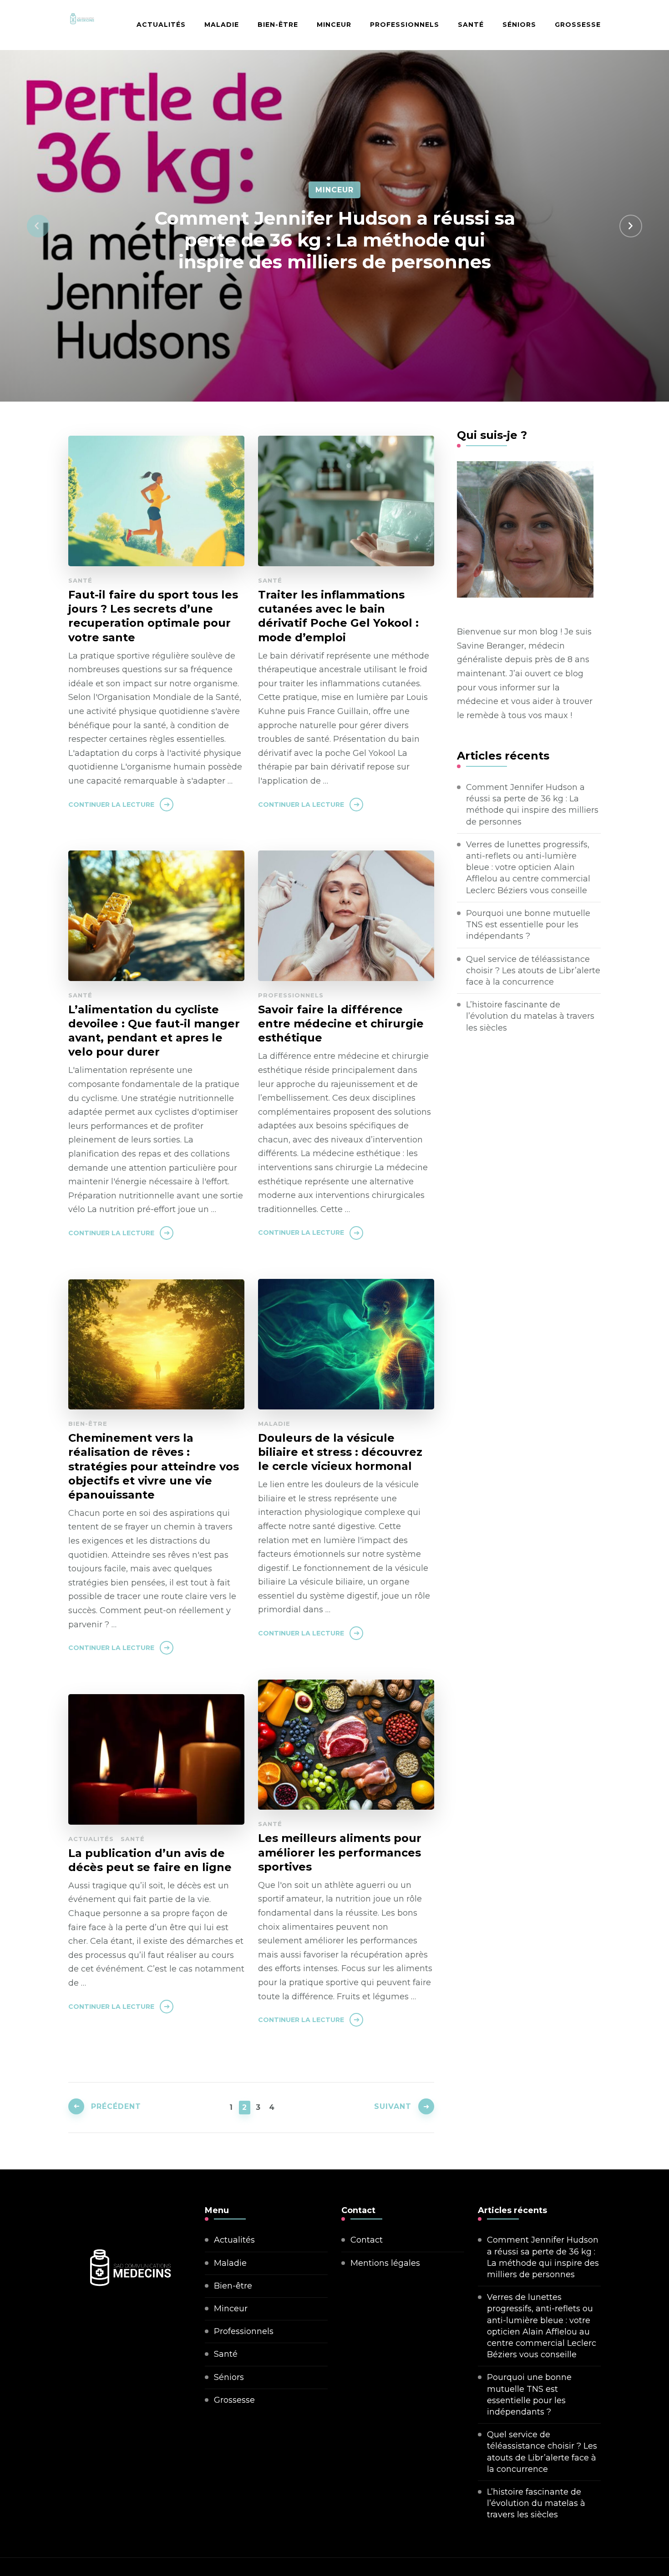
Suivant (393, 2106)
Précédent (116, 2106)
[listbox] (334, 226)
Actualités (161, 25)
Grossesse (578, 25)
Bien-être (278, 25)
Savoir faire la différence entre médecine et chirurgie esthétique (341, 1024)
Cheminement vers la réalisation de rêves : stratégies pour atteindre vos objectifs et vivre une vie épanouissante (154, 1466)
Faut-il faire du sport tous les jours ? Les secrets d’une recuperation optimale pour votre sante (153, 616)
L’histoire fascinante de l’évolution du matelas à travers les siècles (530, 1016)
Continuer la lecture (111, 805)
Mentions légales (385, 2263)
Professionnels (405, 25)
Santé (471, 25)
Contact (367, 2240)
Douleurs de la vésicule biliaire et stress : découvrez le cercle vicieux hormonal (340, 1452)
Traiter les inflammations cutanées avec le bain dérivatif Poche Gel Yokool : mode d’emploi (338, 616)
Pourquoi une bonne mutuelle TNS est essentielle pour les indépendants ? (528, 925)
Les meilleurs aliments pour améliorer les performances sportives (340, 1852)
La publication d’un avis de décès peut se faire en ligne (150, 1860)
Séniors (519, 25)
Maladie (222, 25)
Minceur (334, 25)
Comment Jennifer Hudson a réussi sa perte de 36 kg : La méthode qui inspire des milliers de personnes (335, 240)
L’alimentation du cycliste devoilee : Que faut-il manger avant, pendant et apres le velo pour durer (154, 1031)
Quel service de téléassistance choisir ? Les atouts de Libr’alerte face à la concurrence (533, 971)
